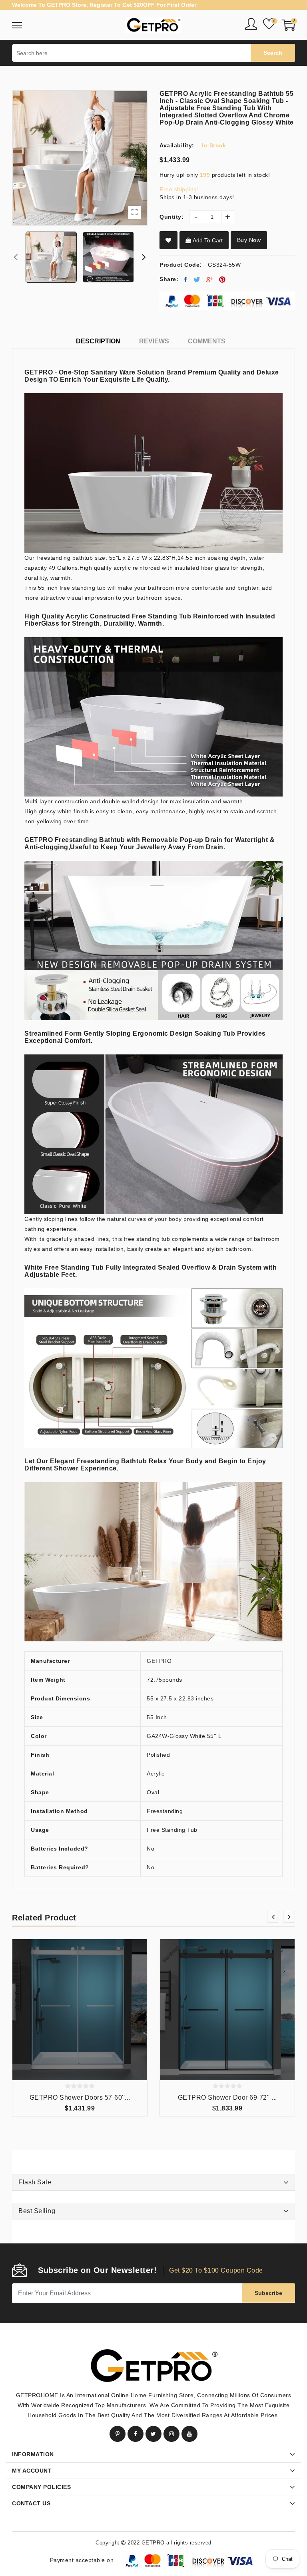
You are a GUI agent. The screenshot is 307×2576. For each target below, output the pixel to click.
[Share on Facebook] (186, 279)
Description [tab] (98, 341)
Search (273, 53)
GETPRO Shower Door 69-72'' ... (227, 2097)
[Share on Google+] (210, 279)
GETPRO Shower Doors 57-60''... (80, 2097)
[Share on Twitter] (197, 279)
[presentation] (16, 257)
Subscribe (268, 2293)
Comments (207, 341)
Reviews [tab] (154, 341)
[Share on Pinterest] (222, 279)
